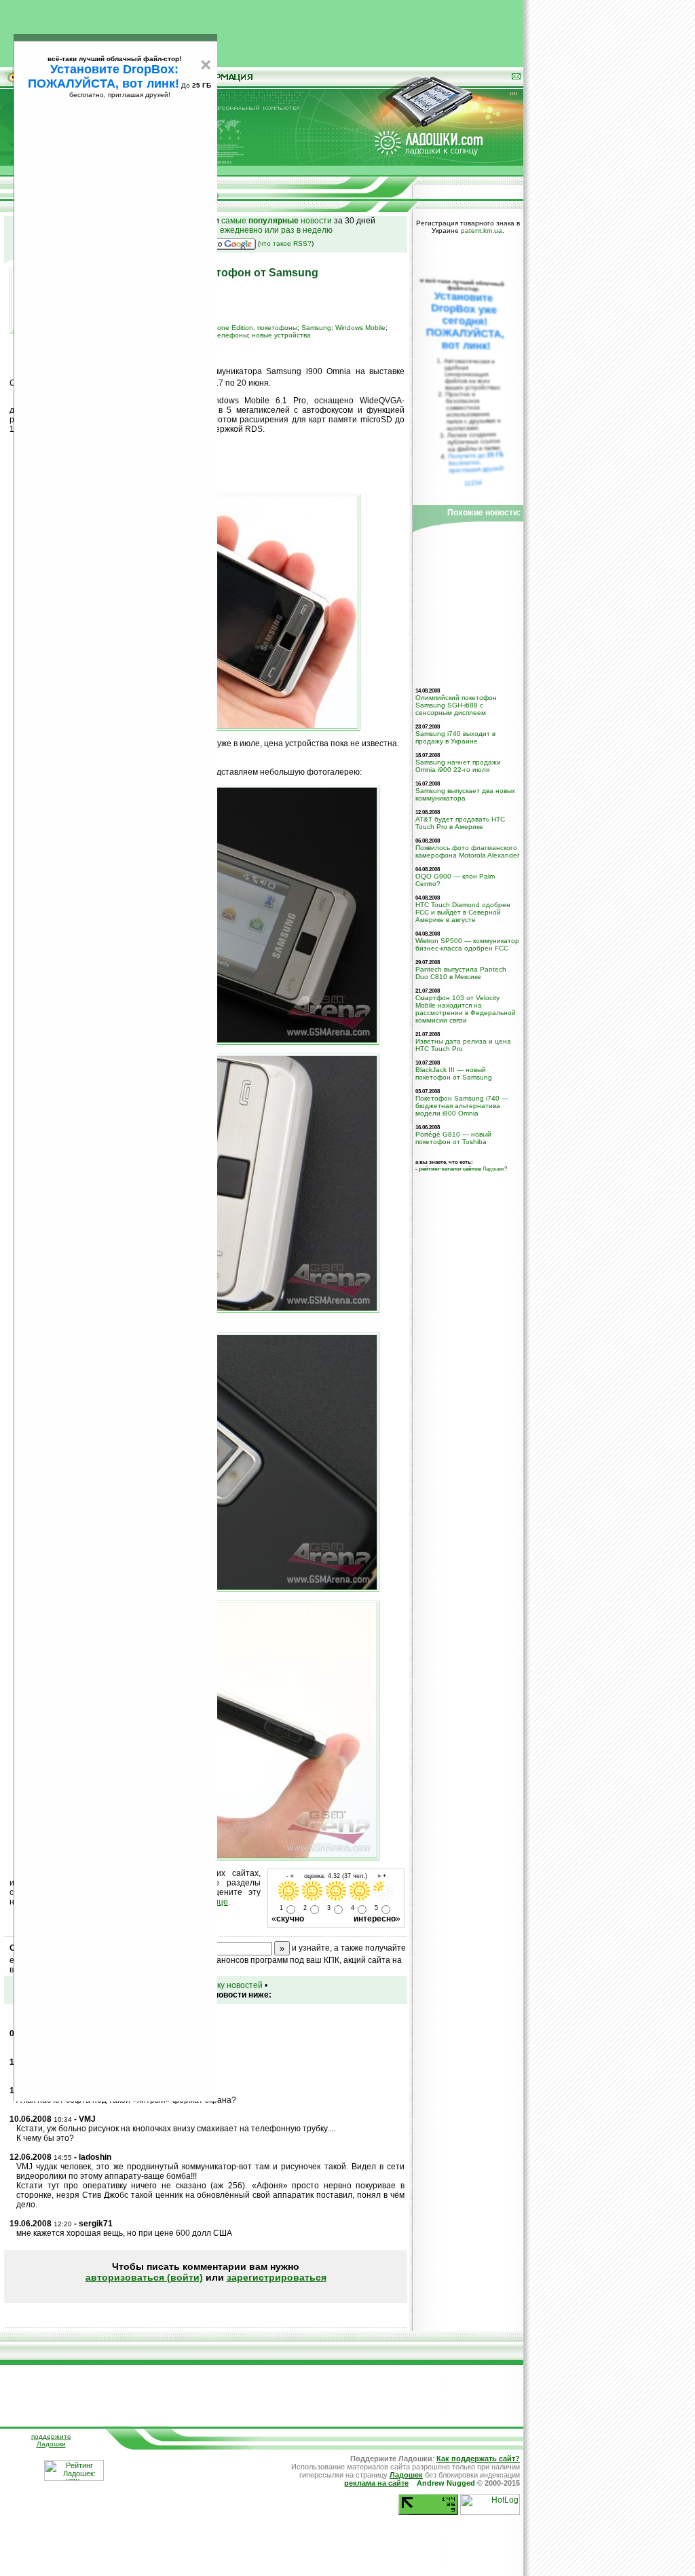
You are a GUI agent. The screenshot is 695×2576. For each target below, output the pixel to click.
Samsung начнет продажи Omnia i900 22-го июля (458, 766)
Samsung (316, 328)
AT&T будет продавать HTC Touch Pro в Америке (460, 823)
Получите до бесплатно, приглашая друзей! (476, 462)
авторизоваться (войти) (144, 2277)
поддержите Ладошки (51, 2440)
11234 (473, 483)
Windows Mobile (360, 328)
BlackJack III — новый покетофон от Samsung (454, 1073)
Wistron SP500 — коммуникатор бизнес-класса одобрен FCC (467, 944)
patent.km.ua (482, 231)
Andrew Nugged (446, 2483)
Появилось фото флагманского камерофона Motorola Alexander (467, 851)
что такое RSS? (286, 243)
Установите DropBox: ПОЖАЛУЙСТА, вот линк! (104, 76)
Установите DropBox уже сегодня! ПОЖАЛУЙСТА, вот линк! (465, 321)
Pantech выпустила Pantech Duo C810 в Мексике (461, 973)
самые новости (277, 221)
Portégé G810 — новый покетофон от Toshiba (453, 1138)
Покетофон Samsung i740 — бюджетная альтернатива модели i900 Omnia (462, 1106)
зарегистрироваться (277, 2277)
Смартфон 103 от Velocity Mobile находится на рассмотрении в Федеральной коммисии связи (466, 1009)
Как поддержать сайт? (478, 2459)
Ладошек (462, 1169)
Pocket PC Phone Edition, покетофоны (235, 328)
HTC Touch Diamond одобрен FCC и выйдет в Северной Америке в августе (463, 912)
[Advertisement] (262, 31)
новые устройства (281, 335)
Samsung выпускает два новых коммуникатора (465, 794)
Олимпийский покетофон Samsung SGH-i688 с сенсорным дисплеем (456, 705)
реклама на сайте (376, 2483)
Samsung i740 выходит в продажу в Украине (455, 737)
